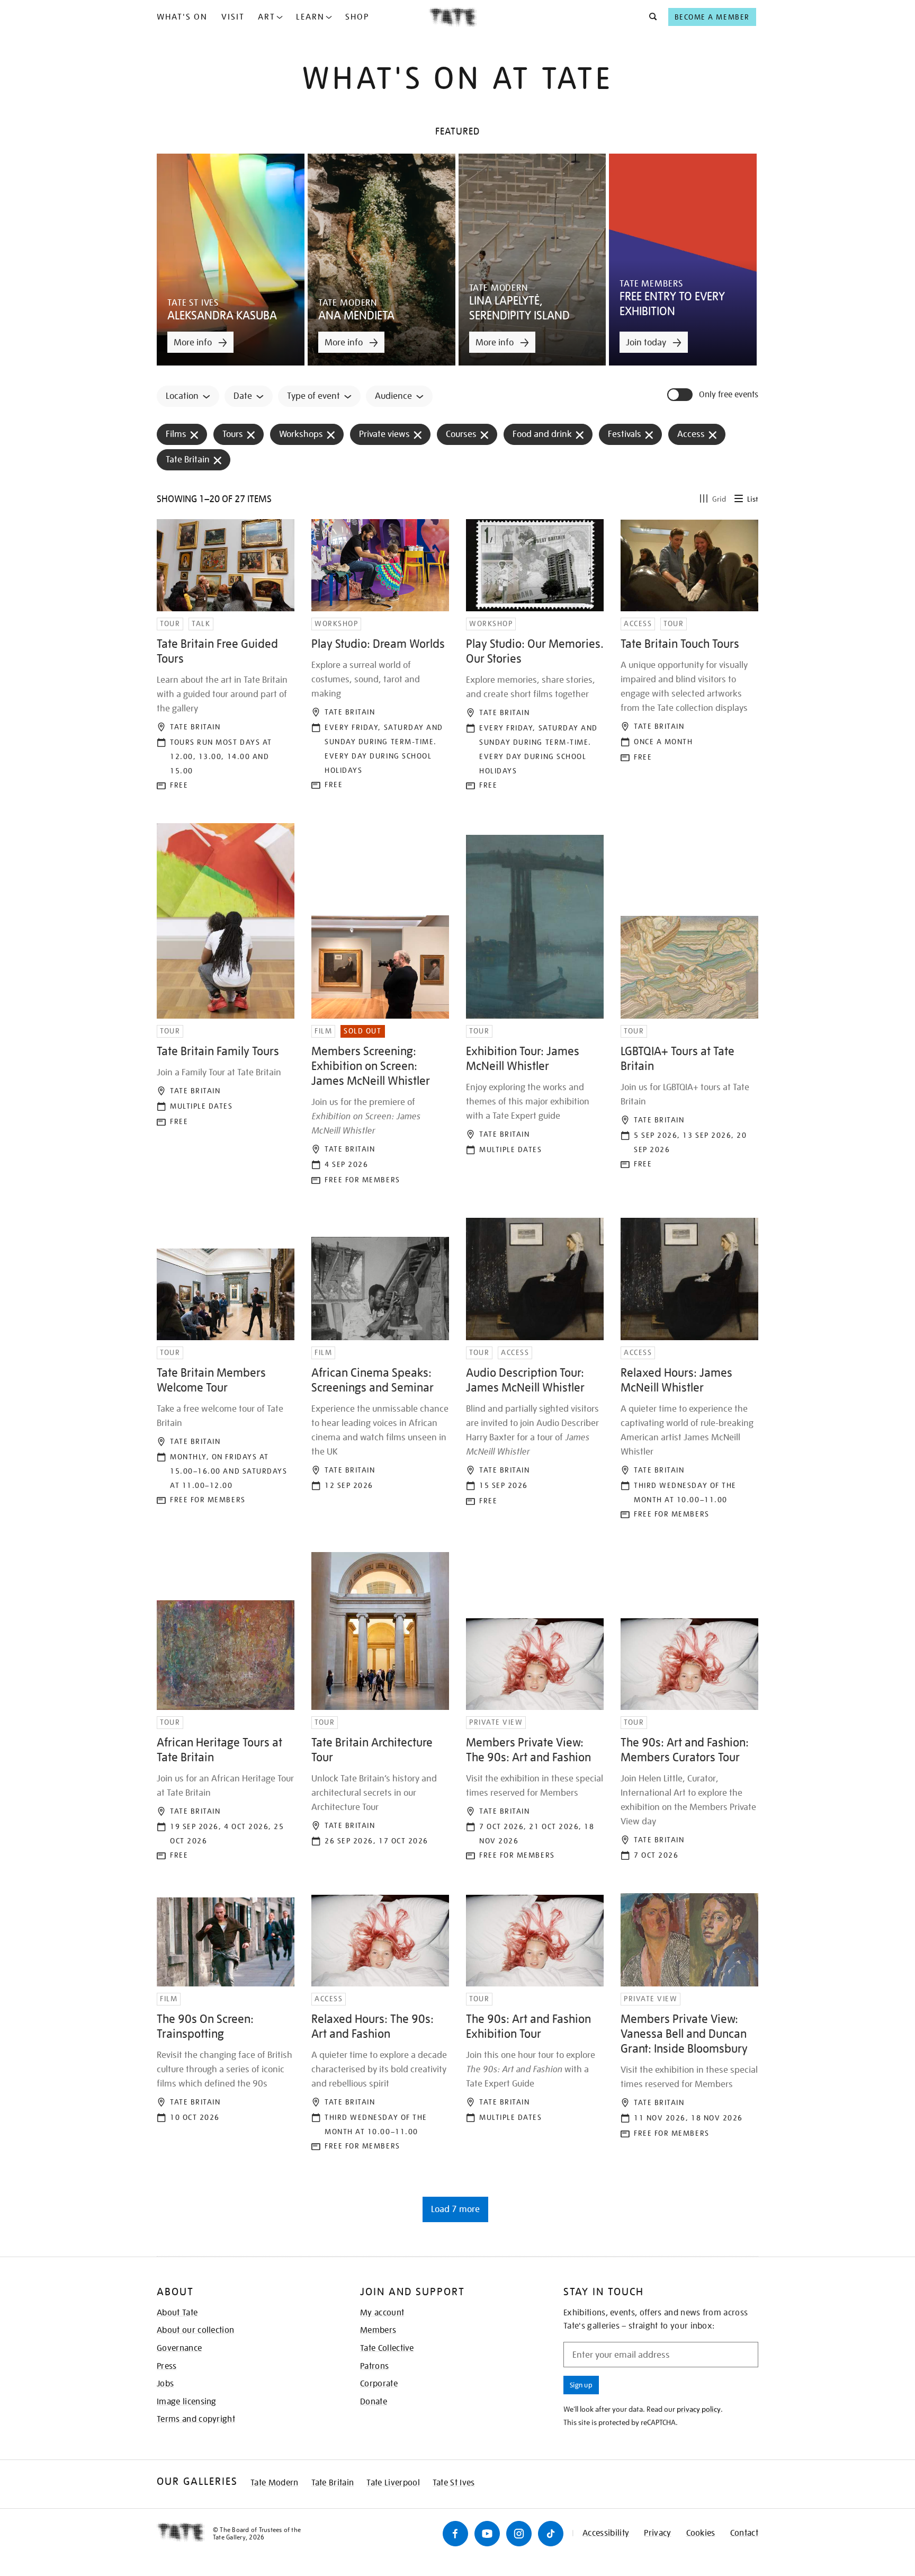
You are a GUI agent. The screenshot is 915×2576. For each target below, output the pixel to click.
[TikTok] (551, 2534)
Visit (233, 17)
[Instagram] (519, 2534)
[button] (650, 17)
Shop (357, 17)
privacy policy (699, 2409)
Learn (310, 17)
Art (267, 17)
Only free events (729, 395)
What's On (182, 17)
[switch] (681, 395)
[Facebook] (455, 2534)
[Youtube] (487, 2534)
